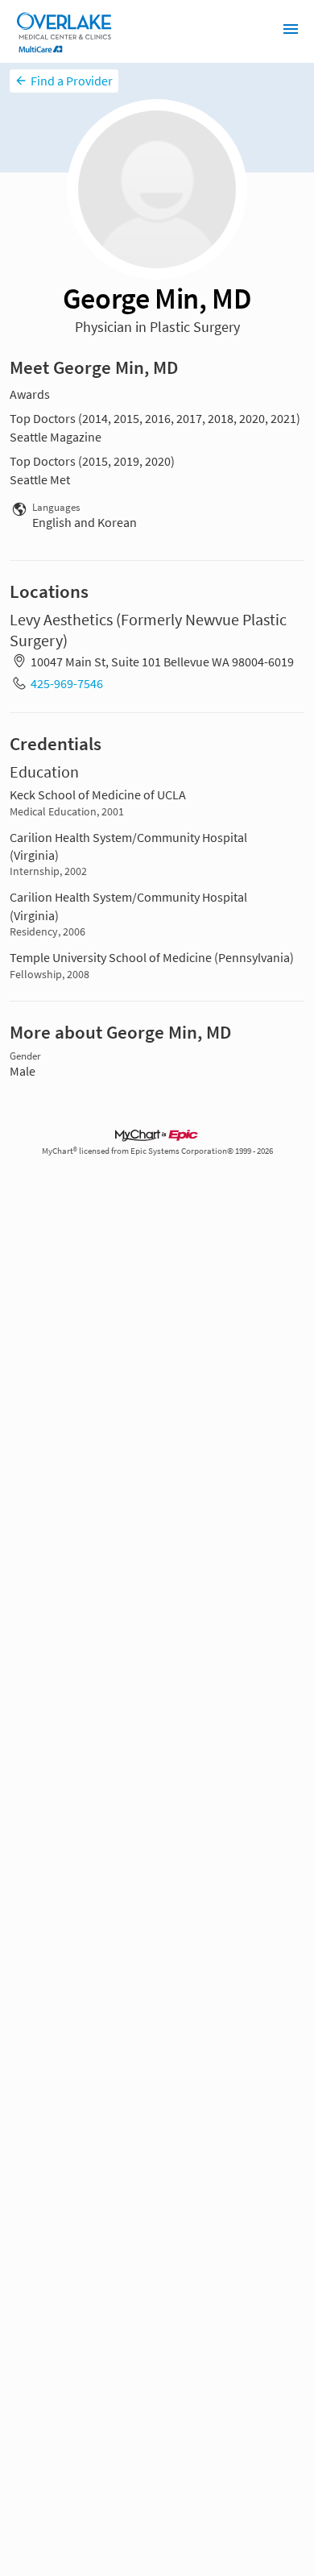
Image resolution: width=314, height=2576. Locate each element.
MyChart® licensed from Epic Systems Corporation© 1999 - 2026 (157, 1151)
